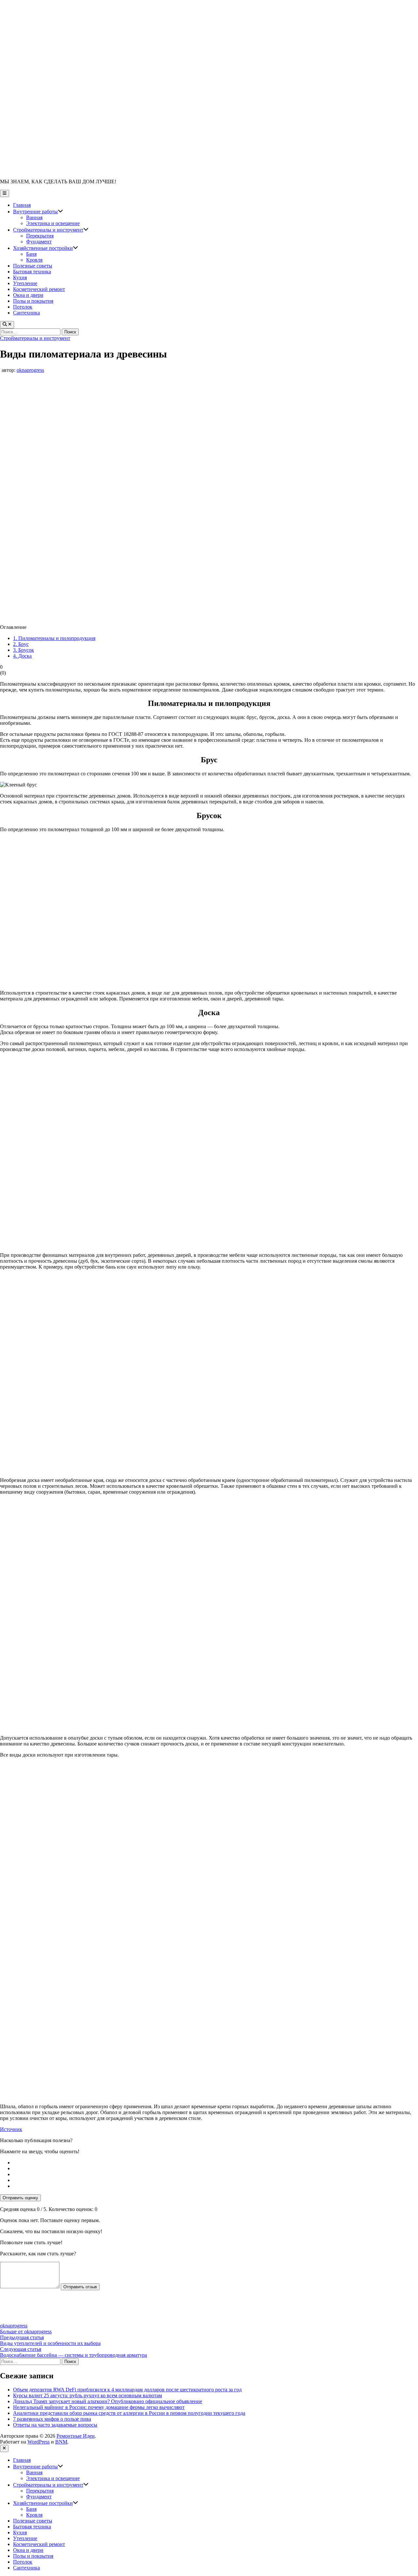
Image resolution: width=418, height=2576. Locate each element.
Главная (22, 205)
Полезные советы (33, 266)
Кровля (34, 260)
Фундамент (39, 242)
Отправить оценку (20, 2198)
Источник (11, 2129)
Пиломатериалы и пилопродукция (54, 638)
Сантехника (26, 313)
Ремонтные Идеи (76, 2436)
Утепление (25, 283)
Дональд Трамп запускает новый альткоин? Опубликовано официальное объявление (108, 2401)
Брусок (24, 650)
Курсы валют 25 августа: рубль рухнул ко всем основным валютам (88, 2395)
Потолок (23, 307)
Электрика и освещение (53, 223)
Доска (22, 656)
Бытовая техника (32, 272)
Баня (31, 254)
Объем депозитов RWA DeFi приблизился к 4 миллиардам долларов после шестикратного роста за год (127, 2390)
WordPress (39, 2442)
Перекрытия (40, 236)
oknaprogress (30, 370)
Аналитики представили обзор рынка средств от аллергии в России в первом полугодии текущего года (129, 2413)
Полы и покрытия (33, 301)
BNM (61, 2442)
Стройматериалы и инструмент (51, 230)
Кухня (20, 277)
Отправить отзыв (80, 2287)
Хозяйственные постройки (46, 248)
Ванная (34, 217)
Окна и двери (28, 295)
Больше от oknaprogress (26, 2332)
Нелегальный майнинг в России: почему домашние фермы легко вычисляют (99, 2407)
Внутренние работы (38, 212)
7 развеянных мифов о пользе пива (52, 2419)
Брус (21, 644)
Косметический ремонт (39, 289)
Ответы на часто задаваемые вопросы (55, 2425)
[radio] (216, 2163)
